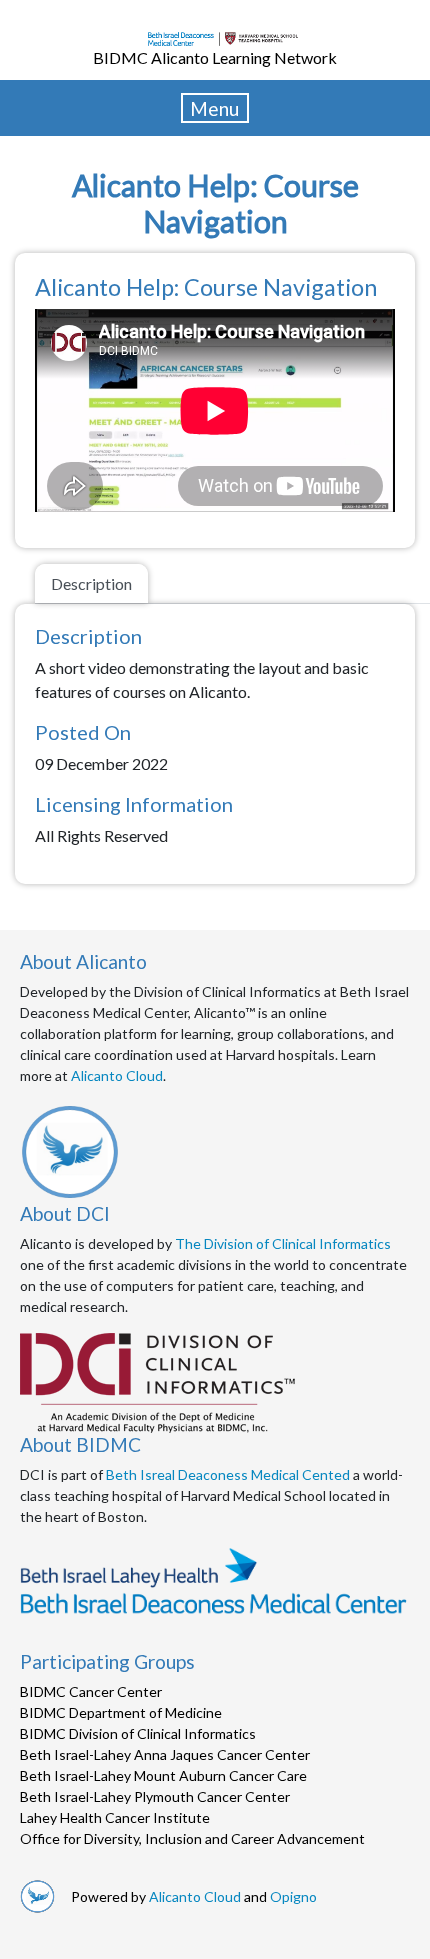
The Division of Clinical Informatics (283, 1243)
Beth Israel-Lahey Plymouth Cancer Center (155, 1796)
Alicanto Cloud (117, 1075)
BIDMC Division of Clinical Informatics (138, 1733)
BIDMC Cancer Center (91, 1691)
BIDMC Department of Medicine (121, 1712)
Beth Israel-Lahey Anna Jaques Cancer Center (165, 1754)
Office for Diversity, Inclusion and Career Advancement (192, 1838)
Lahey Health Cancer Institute (115, 1817)
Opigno (293, 1896)
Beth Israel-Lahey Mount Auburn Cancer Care (163, 1775)
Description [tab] (91, 583)
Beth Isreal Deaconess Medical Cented (228, 1474)
